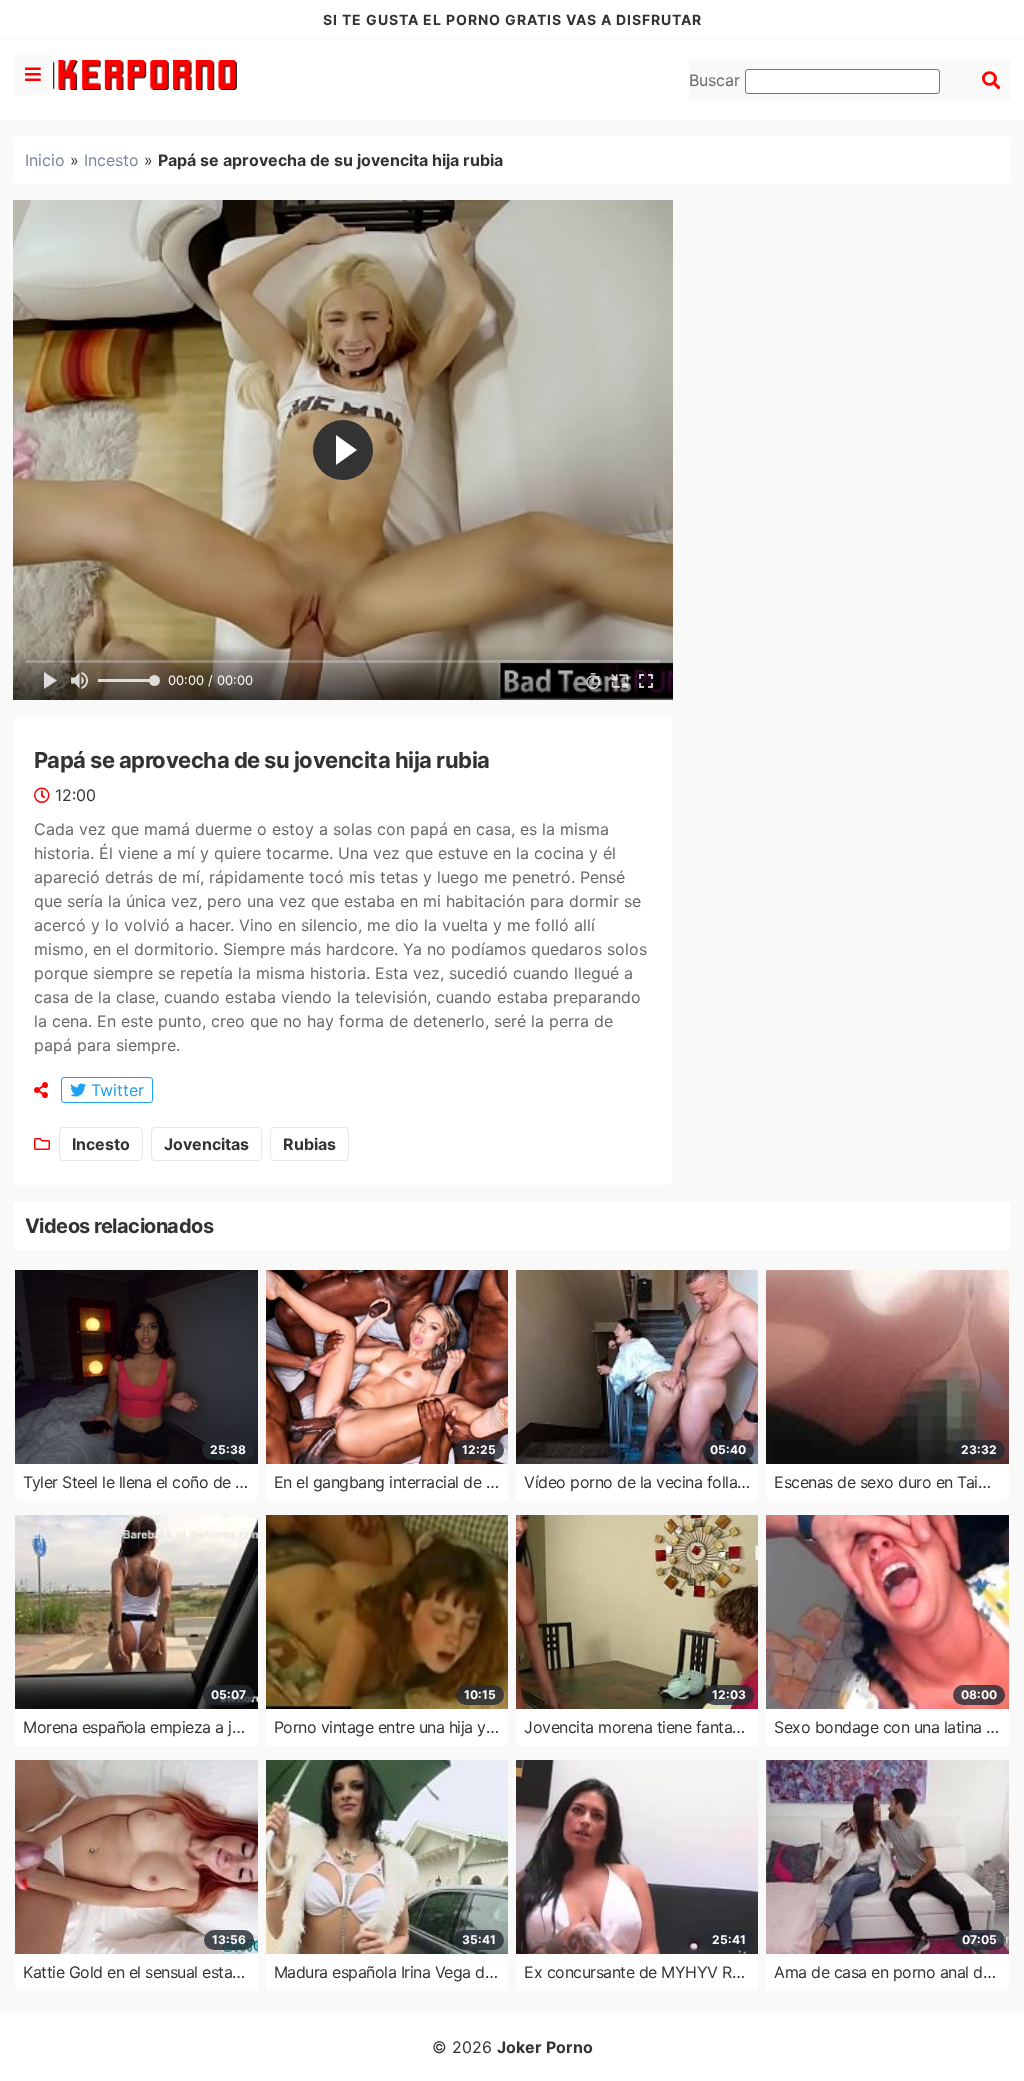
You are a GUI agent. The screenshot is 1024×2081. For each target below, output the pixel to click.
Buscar (717, 80)
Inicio (45, 160)
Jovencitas (206, 1144)
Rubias (309, 1144)
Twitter (115, 1090)
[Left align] (33, 75)
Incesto (111, 160)
